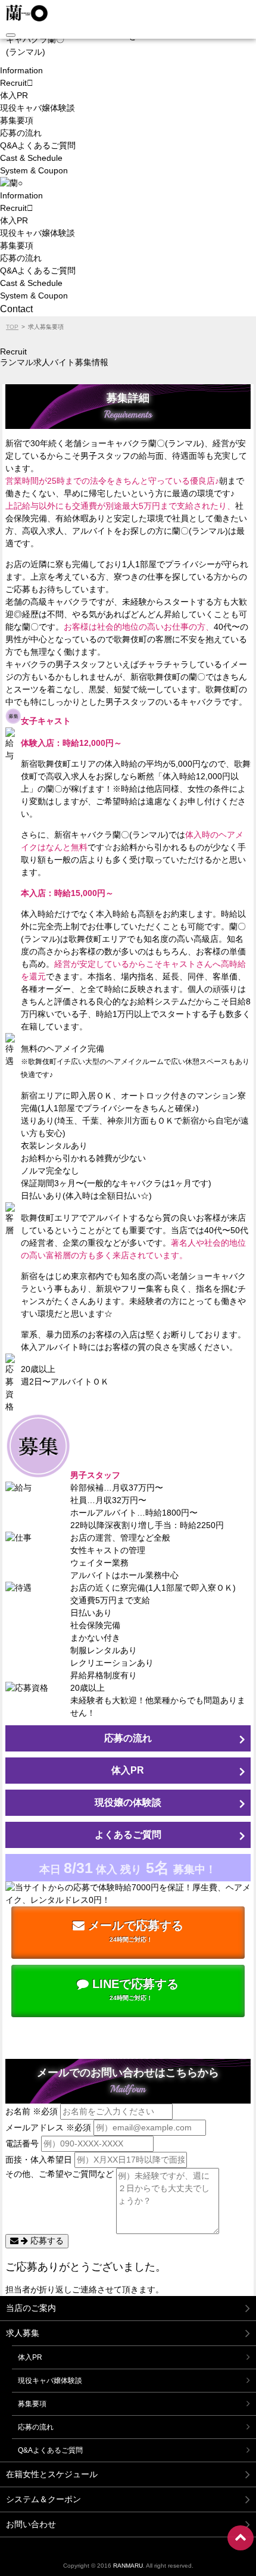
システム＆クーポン (43, 2499)
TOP (12, 327)
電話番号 (22, 2143)
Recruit (13, 83)
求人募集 (23, 2333)
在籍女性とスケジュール (52, 2474)
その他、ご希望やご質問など (60, 2174)
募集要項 (17, 120)
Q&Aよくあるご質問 (38, 145)
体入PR (14, 95)
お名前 (32, 2111)
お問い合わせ (31, 2524)
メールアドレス (48, 2127)
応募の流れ (21, 133)
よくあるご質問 (128, 1835)
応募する (46, 2241)
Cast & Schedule (31, 158)
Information (21, 70)
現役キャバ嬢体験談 (38, 108)
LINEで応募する (134, 1989)
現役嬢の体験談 (128, 1802)
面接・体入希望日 (39, 2160)
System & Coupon (34, 170)
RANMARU (128, 2566)
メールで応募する (134, 1931)
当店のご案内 (31, 2308)
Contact (16, 309)
